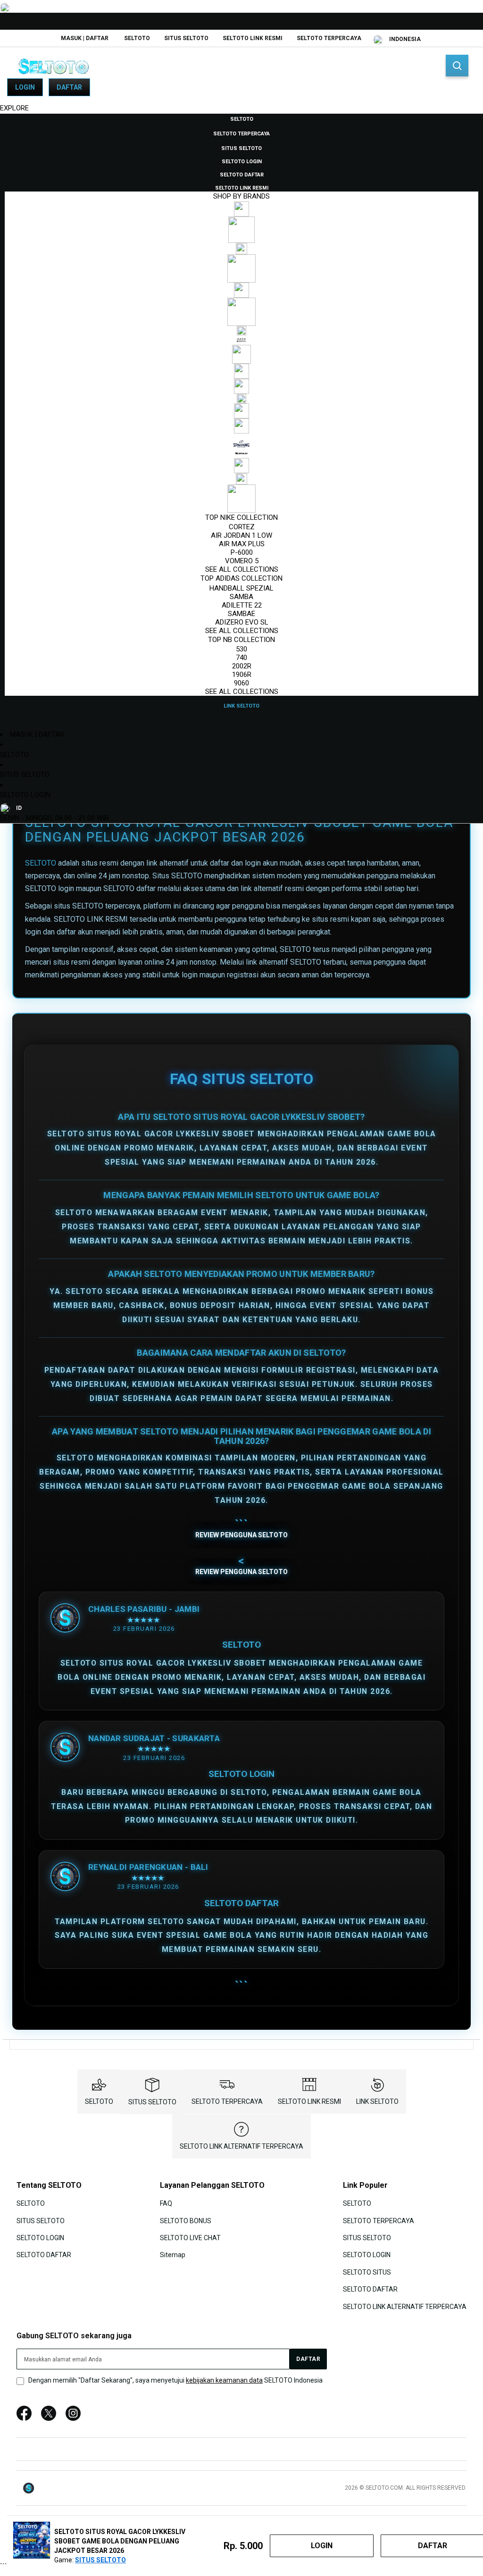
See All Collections (242, 569)
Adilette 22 (242, 605)
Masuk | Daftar (85, 38)
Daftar (69, 87)
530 (241, 649)
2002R (242, 666)
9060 (241, 683)
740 (241, 658)
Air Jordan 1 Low (241, 535)
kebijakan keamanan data (224, 2380)
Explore (14, 108)
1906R (242, 675)
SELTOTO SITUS (367, 2272)
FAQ (166, 2203)
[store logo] (54, 66)
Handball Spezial (241, 588)
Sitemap (173, 2255)
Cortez (242, 527)
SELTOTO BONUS (186, 2220)
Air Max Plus (242, 544)
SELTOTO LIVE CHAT (190, 2238)
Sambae (241, 614)
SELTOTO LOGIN (25, 795)
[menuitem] (242, 118)
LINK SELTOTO (377, 2101)
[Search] (457, 66)
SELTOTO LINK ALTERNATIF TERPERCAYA (241, 2146)
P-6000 (242, 552)
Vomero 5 (242, 561)
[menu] (241, 412)
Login (25, 87)
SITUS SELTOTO (186, 38)
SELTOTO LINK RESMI (253, 38)
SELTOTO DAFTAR (44, 2255)
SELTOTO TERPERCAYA (329, 38)
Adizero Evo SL (242, 622)
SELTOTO (137, 38)
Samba (241, 597)
